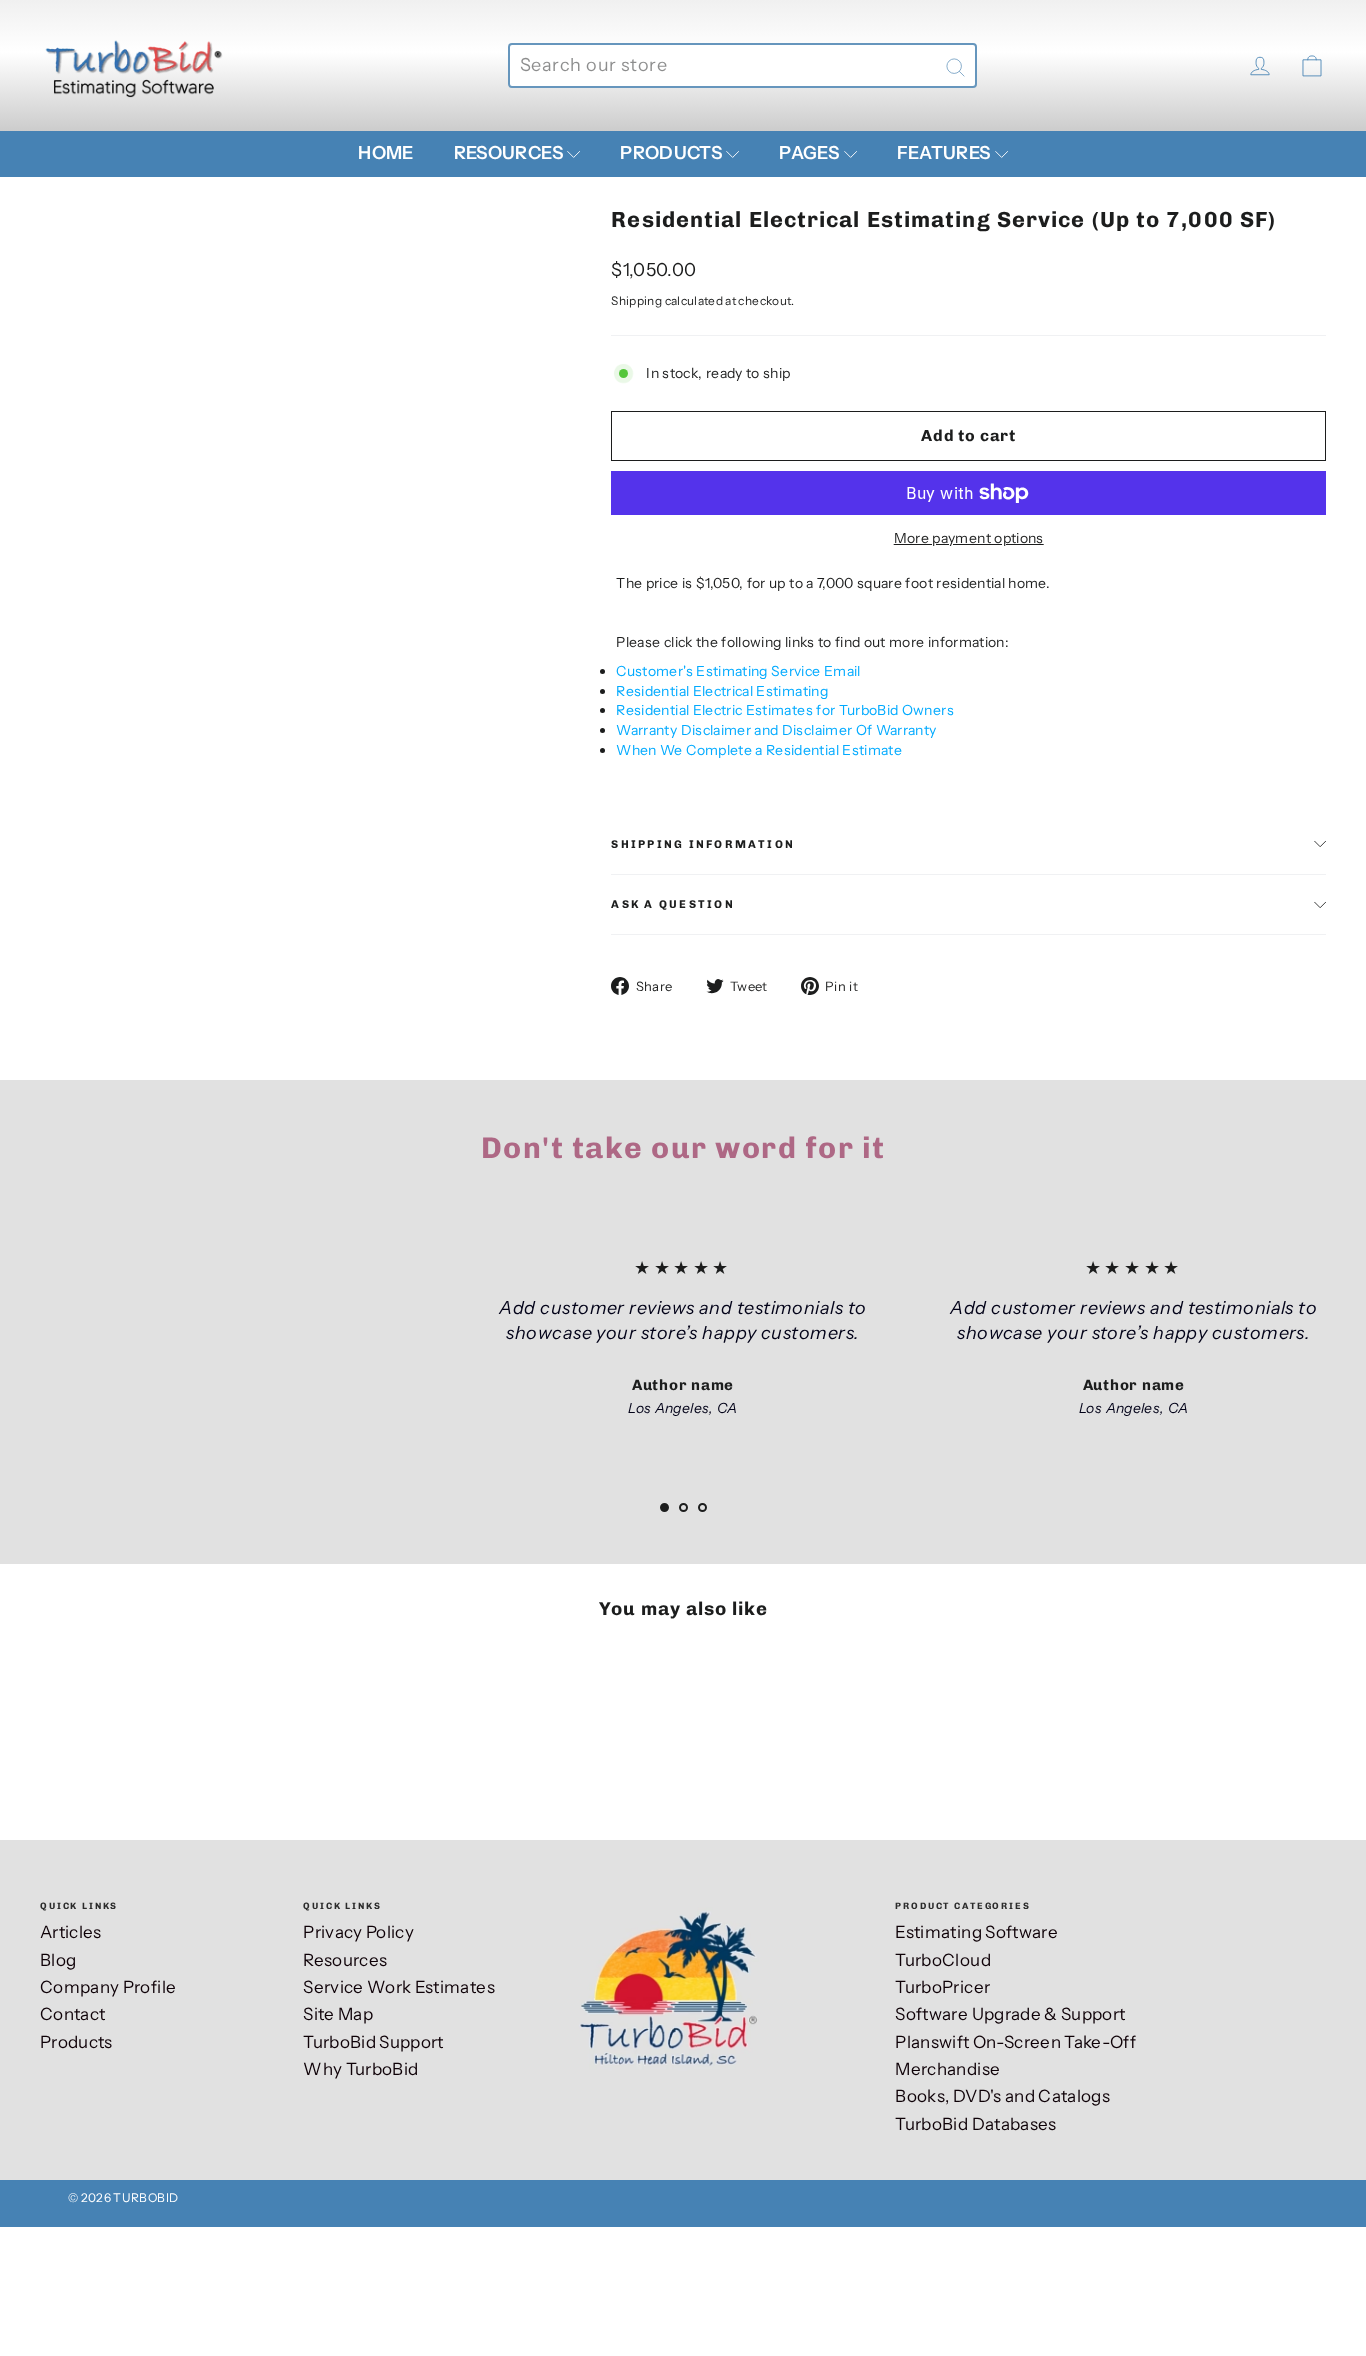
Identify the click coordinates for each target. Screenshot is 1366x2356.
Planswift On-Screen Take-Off (1015, 2042)
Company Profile (108, 1987)
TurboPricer (942, 1987)
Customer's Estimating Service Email (738, 671)
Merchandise (947, 2069)
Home (385, 153)
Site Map (338, 2014)
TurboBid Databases (975, 2124)
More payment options (969, 538)
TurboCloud (943, 1960)
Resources (510, 153)
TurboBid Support (373, 2042)
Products (672, 153)
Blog (58, 1960)
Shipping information (703, 844)
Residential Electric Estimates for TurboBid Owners (785, 710)
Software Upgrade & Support (1010, 2014)
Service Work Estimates (399, 1987)
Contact (72, 2014)
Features (945, 153)
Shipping (636, 300)
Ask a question (672, 904)
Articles (71, 1932)
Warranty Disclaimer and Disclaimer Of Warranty (776, 730)
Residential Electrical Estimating (722, 691)
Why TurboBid (360, 2069)
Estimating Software (976, 1932)
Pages (810, 153)
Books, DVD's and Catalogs (1002, 2096)
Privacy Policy (358, 1932)
